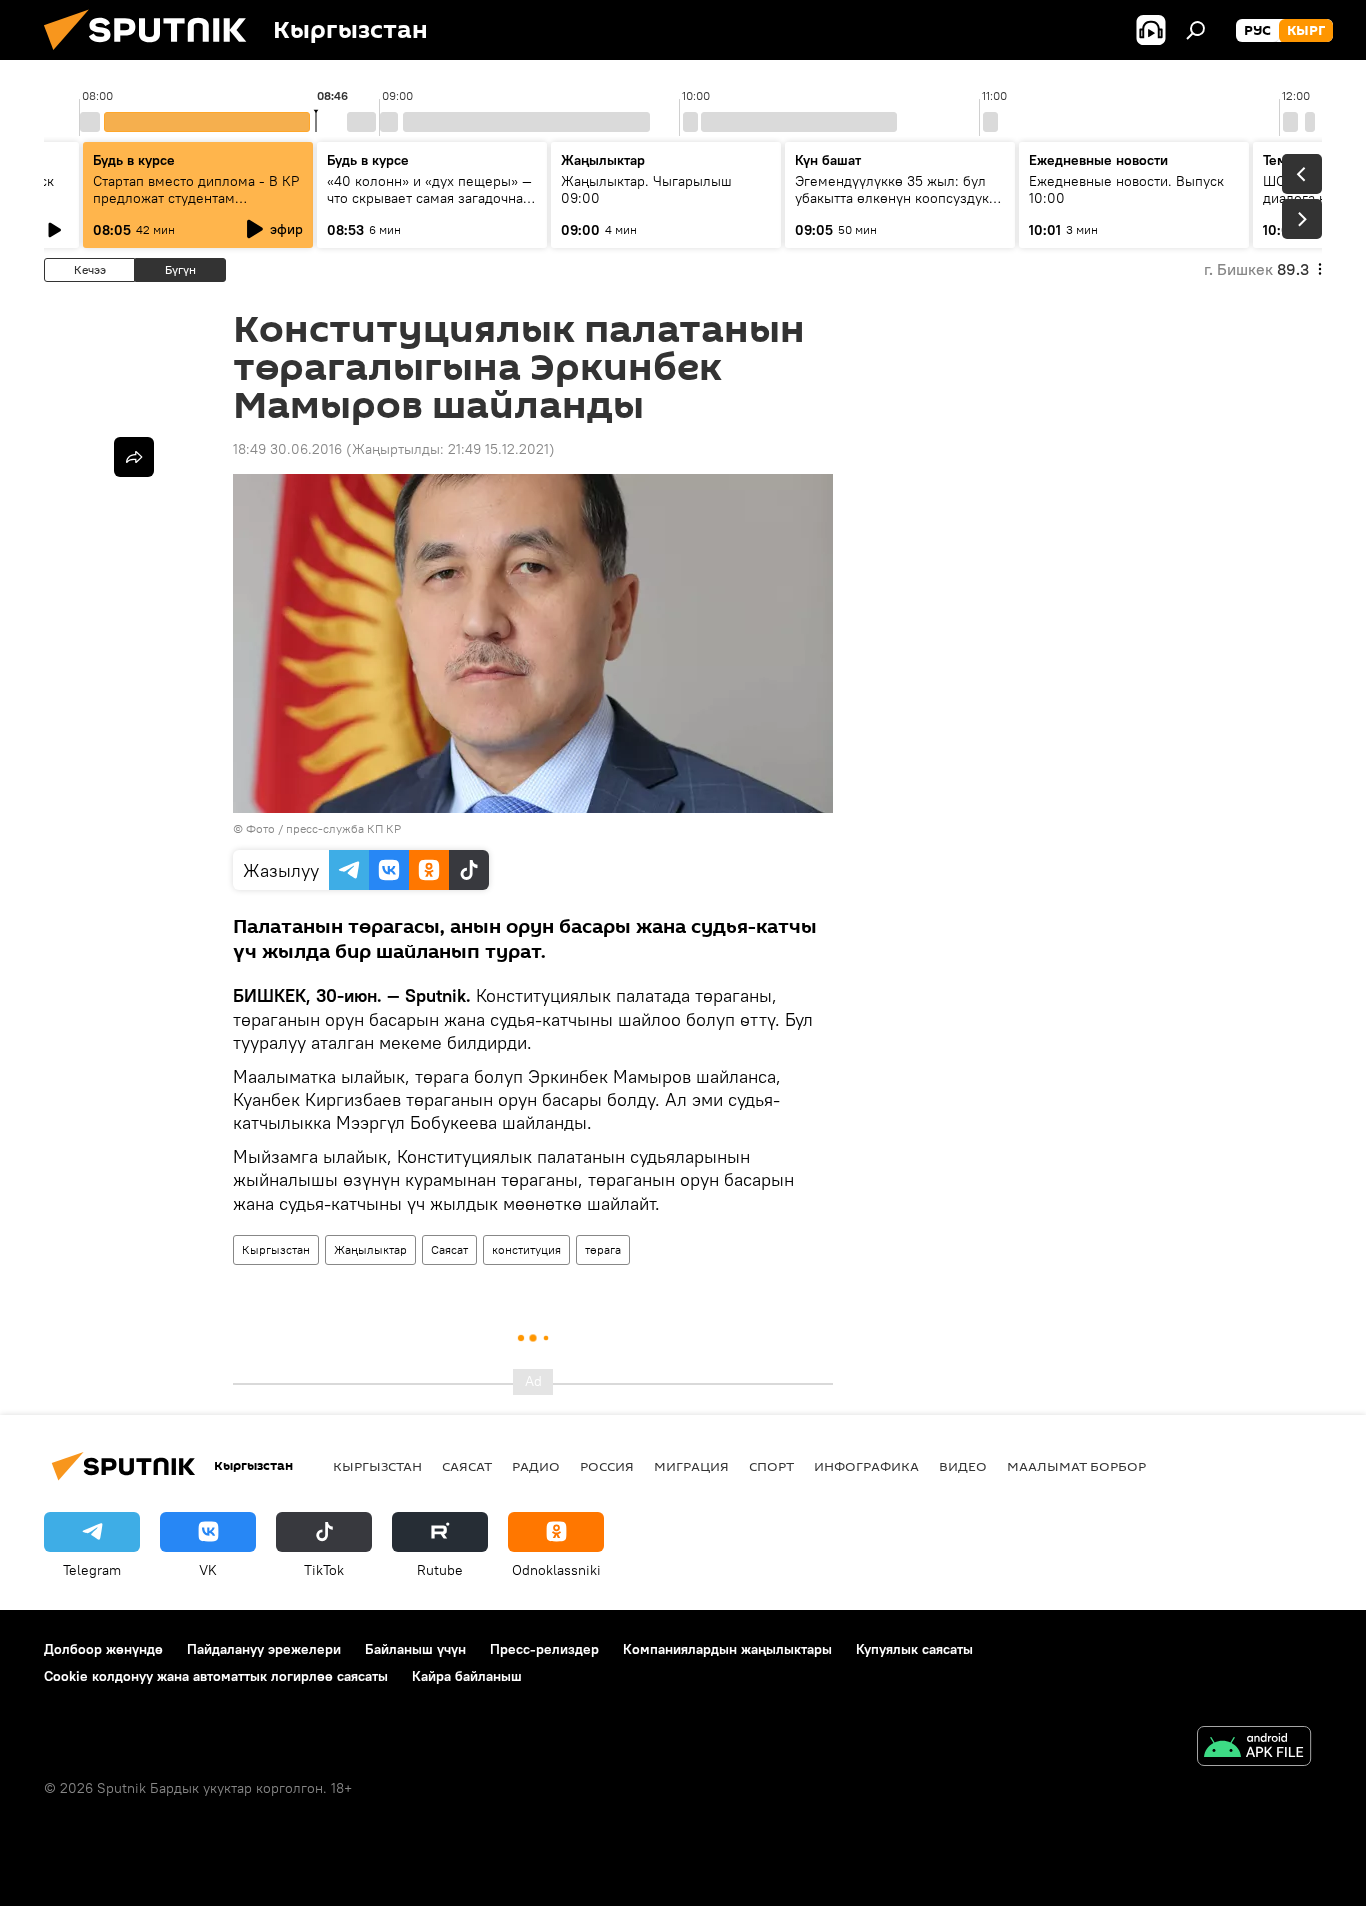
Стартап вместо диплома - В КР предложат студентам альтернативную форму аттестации (196, 206)
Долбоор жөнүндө (103, 1649)
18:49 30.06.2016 (287, 449)
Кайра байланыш (467, 1676)
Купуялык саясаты (914, 1649)
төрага (603, 1249)
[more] (134, 457)
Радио (536, 1466)
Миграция (691, 1466)
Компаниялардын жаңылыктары (727, 1649)
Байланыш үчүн (415, 1649)
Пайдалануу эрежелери (264, 1649)
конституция (526, 1249)
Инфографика (866, 1466)
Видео (963, 1466)
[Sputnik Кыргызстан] (153, 55)
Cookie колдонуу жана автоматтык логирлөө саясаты (216, 1676)
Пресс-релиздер (544, 1649)
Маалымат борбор (1076, 1466)
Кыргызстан (276, 1249)
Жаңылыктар (370, 1249)
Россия (607, 1466)
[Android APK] (1254, 1748)
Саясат (449, 1249)
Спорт (771, 1466)
